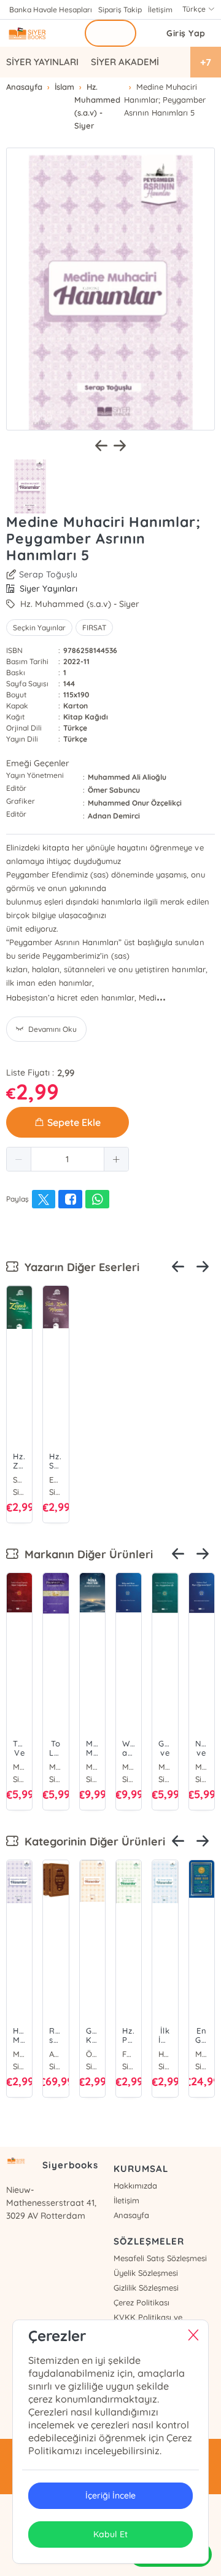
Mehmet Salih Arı (19, 2054)
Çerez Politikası (142, 2302)
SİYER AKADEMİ (125, 62)
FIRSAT (94, 628)
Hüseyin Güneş (165, 2054)
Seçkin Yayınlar (39, 628)
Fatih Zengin (129, 2054)
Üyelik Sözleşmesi (146, 2273)
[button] (19, 1159)
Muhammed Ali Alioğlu (127, 777)
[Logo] (38, 33)
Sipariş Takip (120, 10)
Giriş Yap (186, 33)
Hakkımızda (135, 2186)
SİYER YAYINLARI (42, 62)
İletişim (160, 10)
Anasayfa (131, 2215)
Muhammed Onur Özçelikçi (135, 803)
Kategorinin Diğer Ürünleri (92, 1841)
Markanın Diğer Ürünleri (86, 1554)
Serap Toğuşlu (48, 574)
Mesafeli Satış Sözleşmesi (160, 2258)
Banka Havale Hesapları (51, 10)
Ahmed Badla (56, 2054)
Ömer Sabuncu (114, 790)
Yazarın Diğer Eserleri (79, 1267)
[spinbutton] (68, 1159)
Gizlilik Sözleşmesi (146, 2288)
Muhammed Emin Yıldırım (19, 1767)
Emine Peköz (56, 1480)
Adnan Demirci (114, 816)
